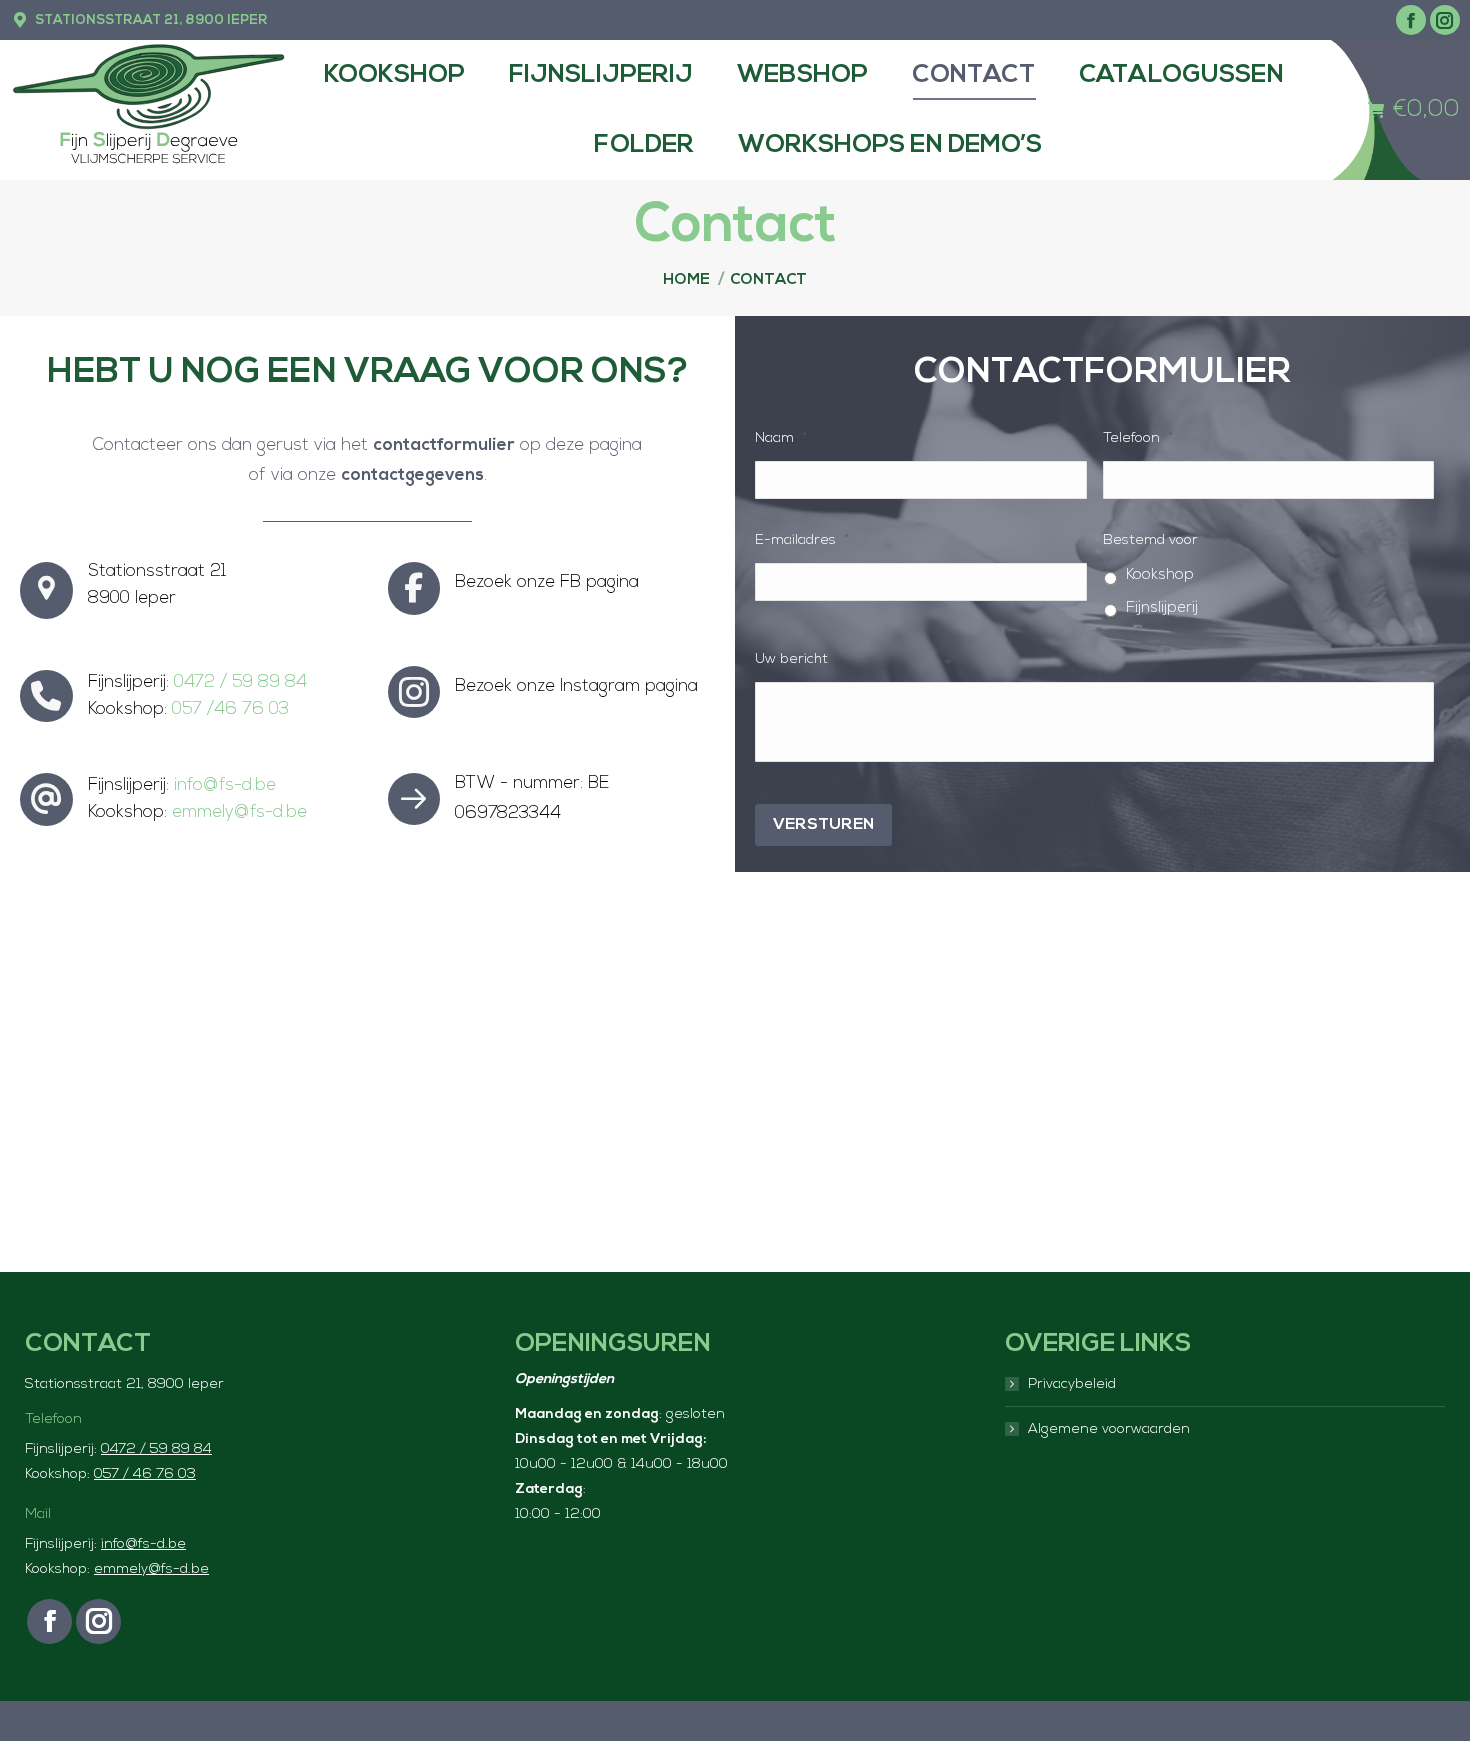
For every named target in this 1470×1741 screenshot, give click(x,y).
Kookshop (1160, 575)
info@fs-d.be (225, 785)
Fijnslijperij (1162, 608)
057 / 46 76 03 (145, 1474)
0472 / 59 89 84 (240, 682)
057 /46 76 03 (230, 709)
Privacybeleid (1072, 1384)
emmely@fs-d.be (239, 812)
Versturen (823, 825)
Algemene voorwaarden (1109, 1429)
